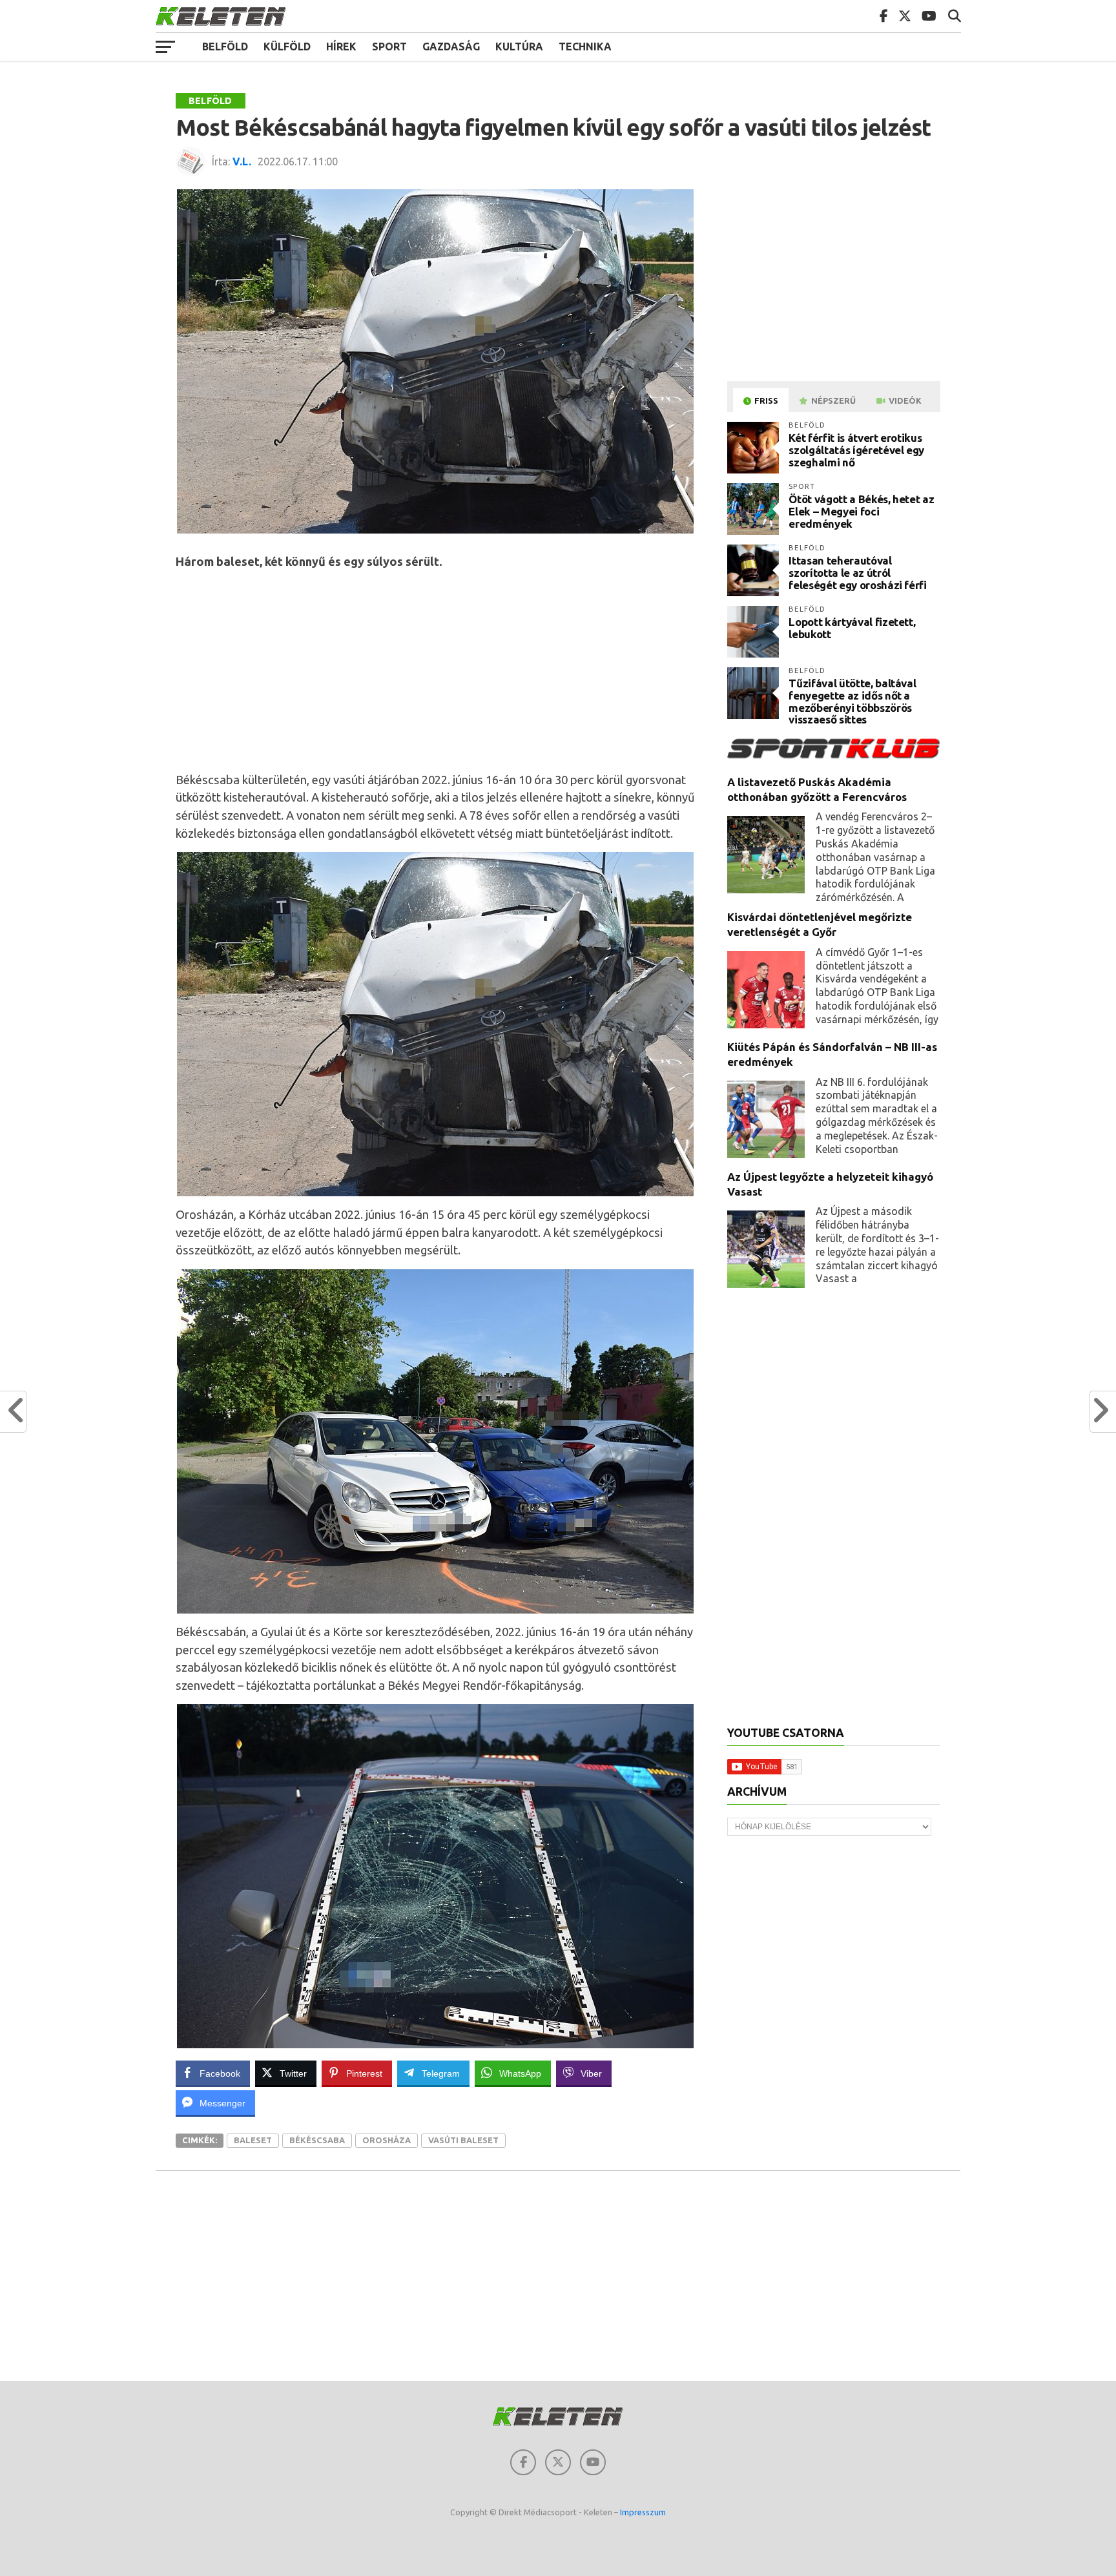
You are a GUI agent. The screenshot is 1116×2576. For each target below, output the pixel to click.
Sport (389, 47)
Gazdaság (451, 47)
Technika (585, 47)
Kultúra (519, 47)
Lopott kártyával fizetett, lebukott (852, 628)
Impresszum (643, 2512)
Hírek (341, 47)
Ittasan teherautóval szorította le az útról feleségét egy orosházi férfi (857, 572)
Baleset (253, 2140)
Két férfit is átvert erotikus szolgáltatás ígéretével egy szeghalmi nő (856, 450)
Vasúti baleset (463, 2140)
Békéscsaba (317, 2140)
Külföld (287, 47)
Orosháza (387, 2140)
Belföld (225, 47)
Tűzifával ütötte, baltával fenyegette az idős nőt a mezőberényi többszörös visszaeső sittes (852, 701)
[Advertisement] (436, 671)
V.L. (242, 161)
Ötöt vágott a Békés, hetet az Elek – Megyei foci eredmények (861, 511)
